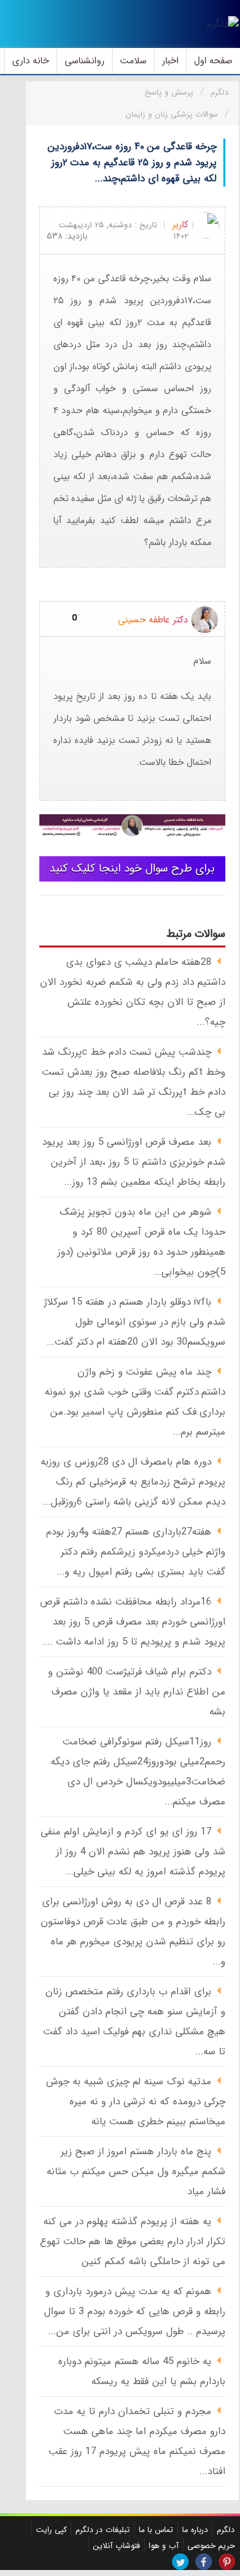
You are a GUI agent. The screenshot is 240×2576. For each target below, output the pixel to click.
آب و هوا (164, 2546)
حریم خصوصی (211, 2546)
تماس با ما (156, 2530)
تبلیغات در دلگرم (103, 2530)
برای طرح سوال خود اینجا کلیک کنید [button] (132, 869)
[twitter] (180, 2562)
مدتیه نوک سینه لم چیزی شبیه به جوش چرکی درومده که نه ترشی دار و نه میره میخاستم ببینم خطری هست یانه (136, 2102)
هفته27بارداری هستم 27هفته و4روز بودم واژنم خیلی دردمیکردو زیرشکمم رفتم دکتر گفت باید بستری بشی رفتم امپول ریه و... (136, 1552)
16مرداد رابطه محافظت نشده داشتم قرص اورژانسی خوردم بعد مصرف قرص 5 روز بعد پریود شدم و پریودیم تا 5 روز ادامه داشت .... (133, 1622)
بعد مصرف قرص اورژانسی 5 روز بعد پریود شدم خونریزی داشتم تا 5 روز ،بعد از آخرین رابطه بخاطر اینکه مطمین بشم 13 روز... (134, 1162)
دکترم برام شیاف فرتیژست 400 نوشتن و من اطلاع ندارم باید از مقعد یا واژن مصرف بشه (137, 1692)
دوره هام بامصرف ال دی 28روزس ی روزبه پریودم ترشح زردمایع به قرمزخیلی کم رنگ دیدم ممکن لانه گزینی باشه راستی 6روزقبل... (133, 1482)
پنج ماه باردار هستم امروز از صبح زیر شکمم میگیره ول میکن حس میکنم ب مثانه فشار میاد (136, 2172)
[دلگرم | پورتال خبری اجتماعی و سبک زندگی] (223, 24)
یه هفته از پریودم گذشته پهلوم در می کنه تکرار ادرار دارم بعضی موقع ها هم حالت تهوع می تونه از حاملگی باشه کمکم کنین (133, 2242)
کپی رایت (51, 2530)
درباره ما (195, 2530)
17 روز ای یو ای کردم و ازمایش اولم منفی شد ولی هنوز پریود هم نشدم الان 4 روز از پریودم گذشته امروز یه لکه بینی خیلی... (133, 1852)
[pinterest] (227, 2562)
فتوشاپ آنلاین (116, 2546)
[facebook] (204, 2562)
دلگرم (226, 2530)
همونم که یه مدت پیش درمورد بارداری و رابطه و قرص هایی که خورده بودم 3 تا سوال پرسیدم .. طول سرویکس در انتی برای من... (135, 2311)
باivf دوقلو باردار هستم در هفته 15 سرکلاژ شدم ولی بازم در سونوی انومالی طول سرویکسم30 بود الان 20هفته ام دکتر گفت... (135, 1322)
